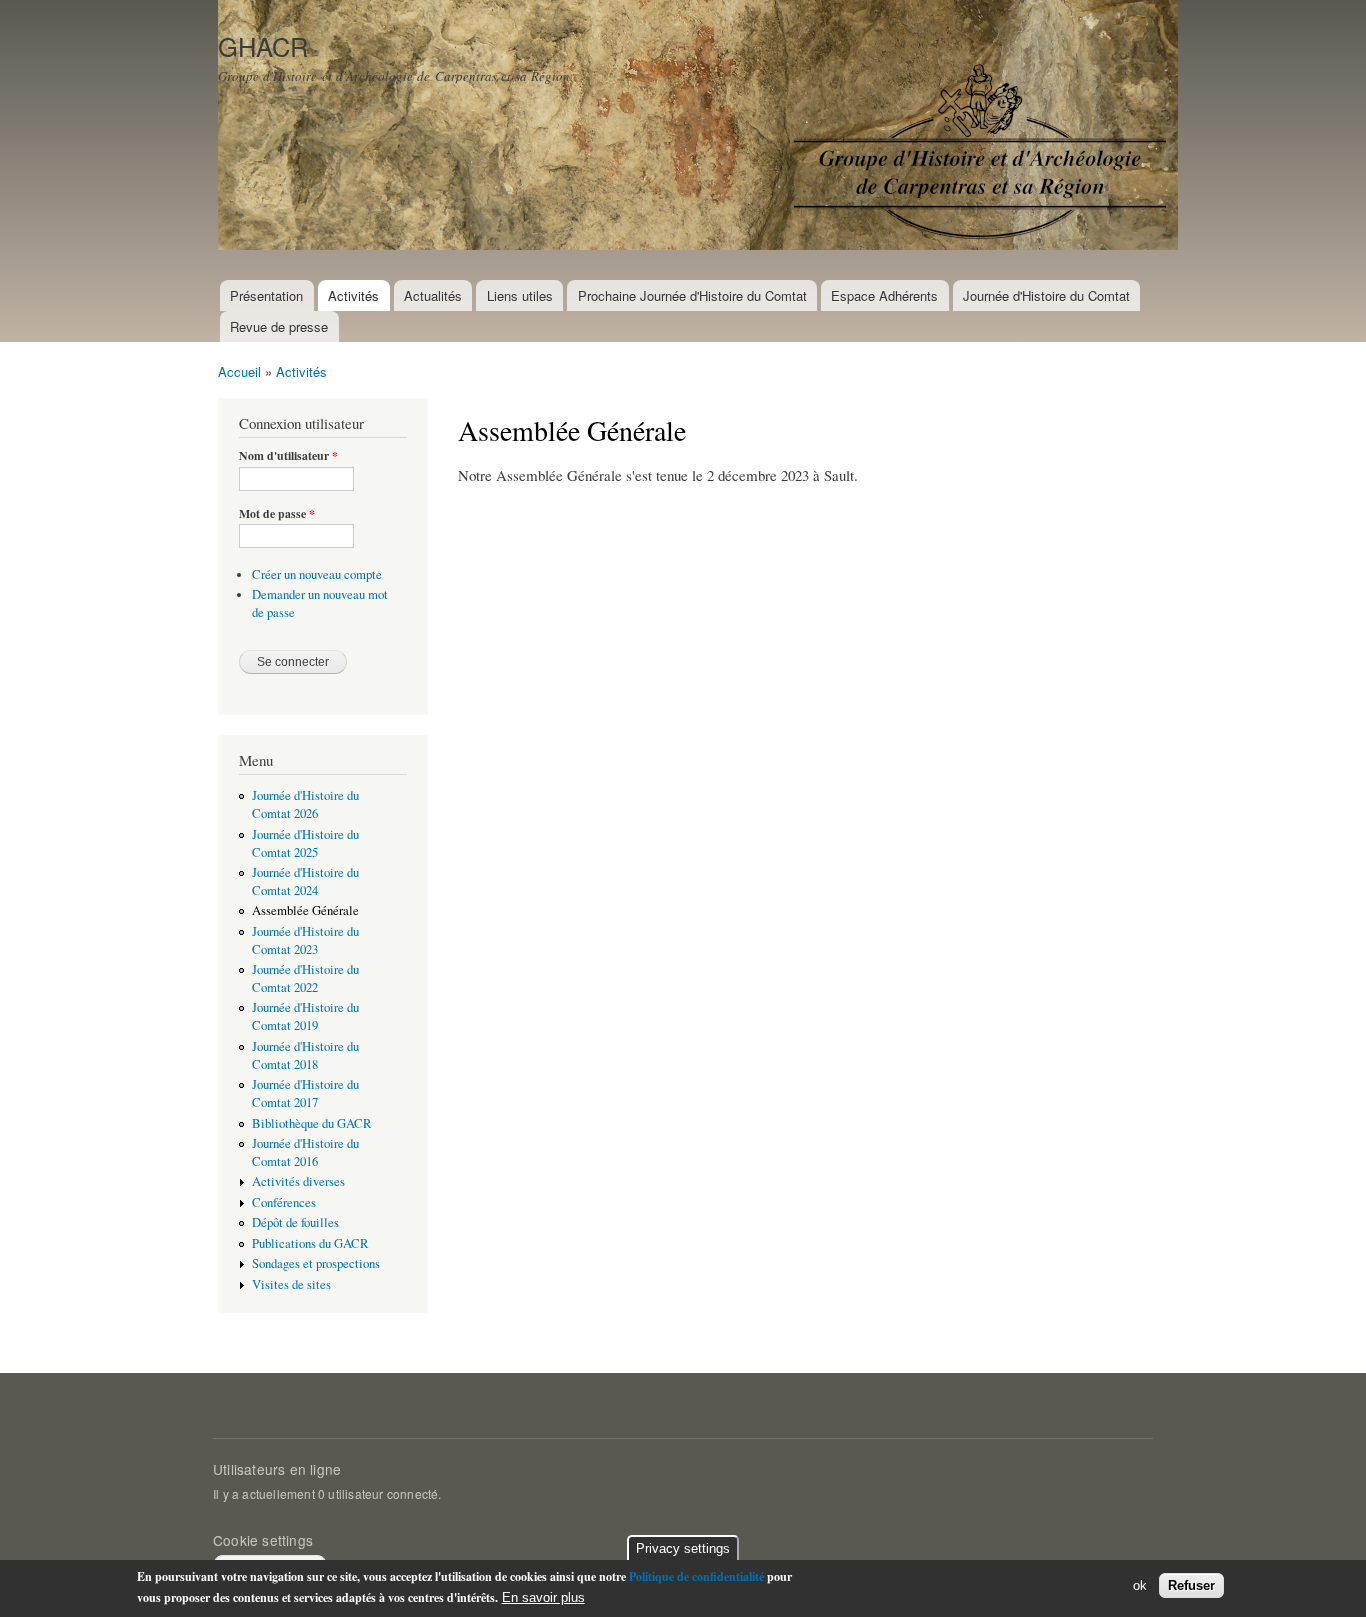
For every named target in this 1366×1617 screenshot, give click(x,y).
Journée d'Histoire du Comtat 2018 (305, 1055)
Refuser (1191, 1585)
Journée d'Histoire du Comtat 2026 (305, 804)
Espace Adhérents (884, 295)
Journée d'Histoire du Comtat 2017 (305, 1093)
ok (1140, 1585)
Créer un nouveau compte (317, 574)
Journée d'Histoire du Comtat (1046, 295)
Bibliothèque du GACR (312, 1123)
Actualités (433, 295)
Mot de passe (277, 514)
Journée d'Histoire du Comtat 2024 (305, 881)
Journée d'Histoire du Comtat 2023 (305, 940)
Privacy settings (683, 1548)
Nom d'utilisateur (288, 456)
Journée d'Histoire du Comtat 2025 (305, 843)
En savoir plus (543, 1597)
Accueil (239, 371)
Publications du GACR (310, 1243)
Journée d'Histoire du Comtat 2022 (305, 978)
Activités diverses (298, 1181)
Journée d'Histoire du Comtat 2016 (305, 1152)
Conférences (284, 1202)
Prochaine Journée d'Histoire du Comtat (692, 295)
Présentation (266, 295)
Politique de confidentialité (696, 1576)
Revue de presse (279, 326)
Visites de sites (291, 1284)
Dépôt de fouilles (295, 1222)
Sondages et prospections (316, 1263)
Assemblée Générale (305, 910)
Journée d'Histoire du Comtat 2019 (305, 1016)
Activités (353, 295)
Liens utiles (520, 295)
